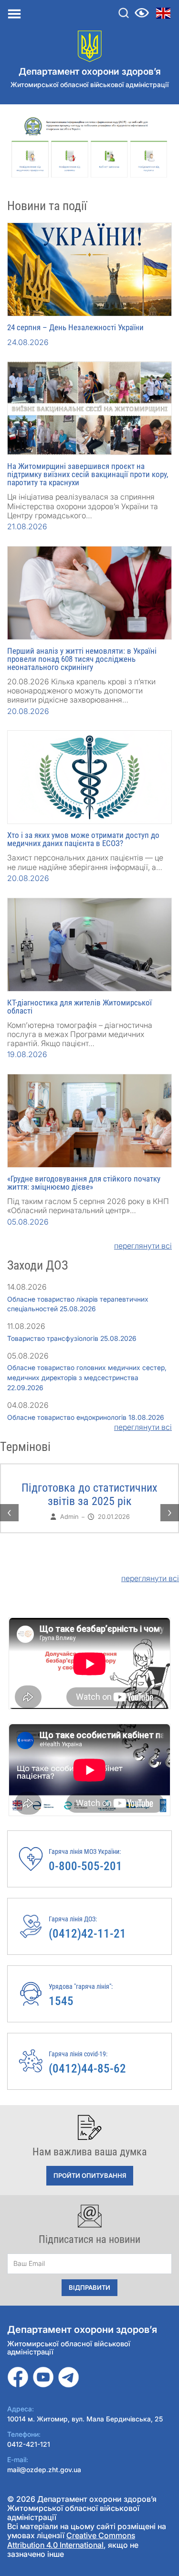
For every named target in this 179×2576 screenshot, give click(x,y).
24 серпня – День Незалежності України (75, 327)
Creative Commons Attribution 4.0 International (71, 2540)
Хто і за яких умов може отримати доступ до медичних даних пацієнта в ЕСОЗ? (83, 839)
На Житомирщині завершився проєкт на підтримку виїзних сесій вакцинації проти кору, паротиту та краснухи (88, 474)
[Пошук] (124, 13)
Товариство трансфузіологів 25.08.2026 (72, 1338)
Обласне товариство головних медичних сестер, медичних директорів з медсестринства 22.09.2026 (87, 1377)
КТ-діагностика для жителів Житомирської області (79, 1007)
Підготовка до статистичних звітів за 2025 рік (89, 1494)
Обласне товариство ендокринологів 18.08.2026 (86, 1417)
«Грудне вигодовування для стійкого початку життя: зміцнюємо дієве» (84, 1183)
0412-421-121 (29, 2444)
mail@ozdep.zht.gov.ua (44, 2470)
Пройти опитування (90, 2175)
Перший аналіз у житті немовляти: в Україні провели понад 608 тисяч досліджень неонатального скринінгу (82, 659)
